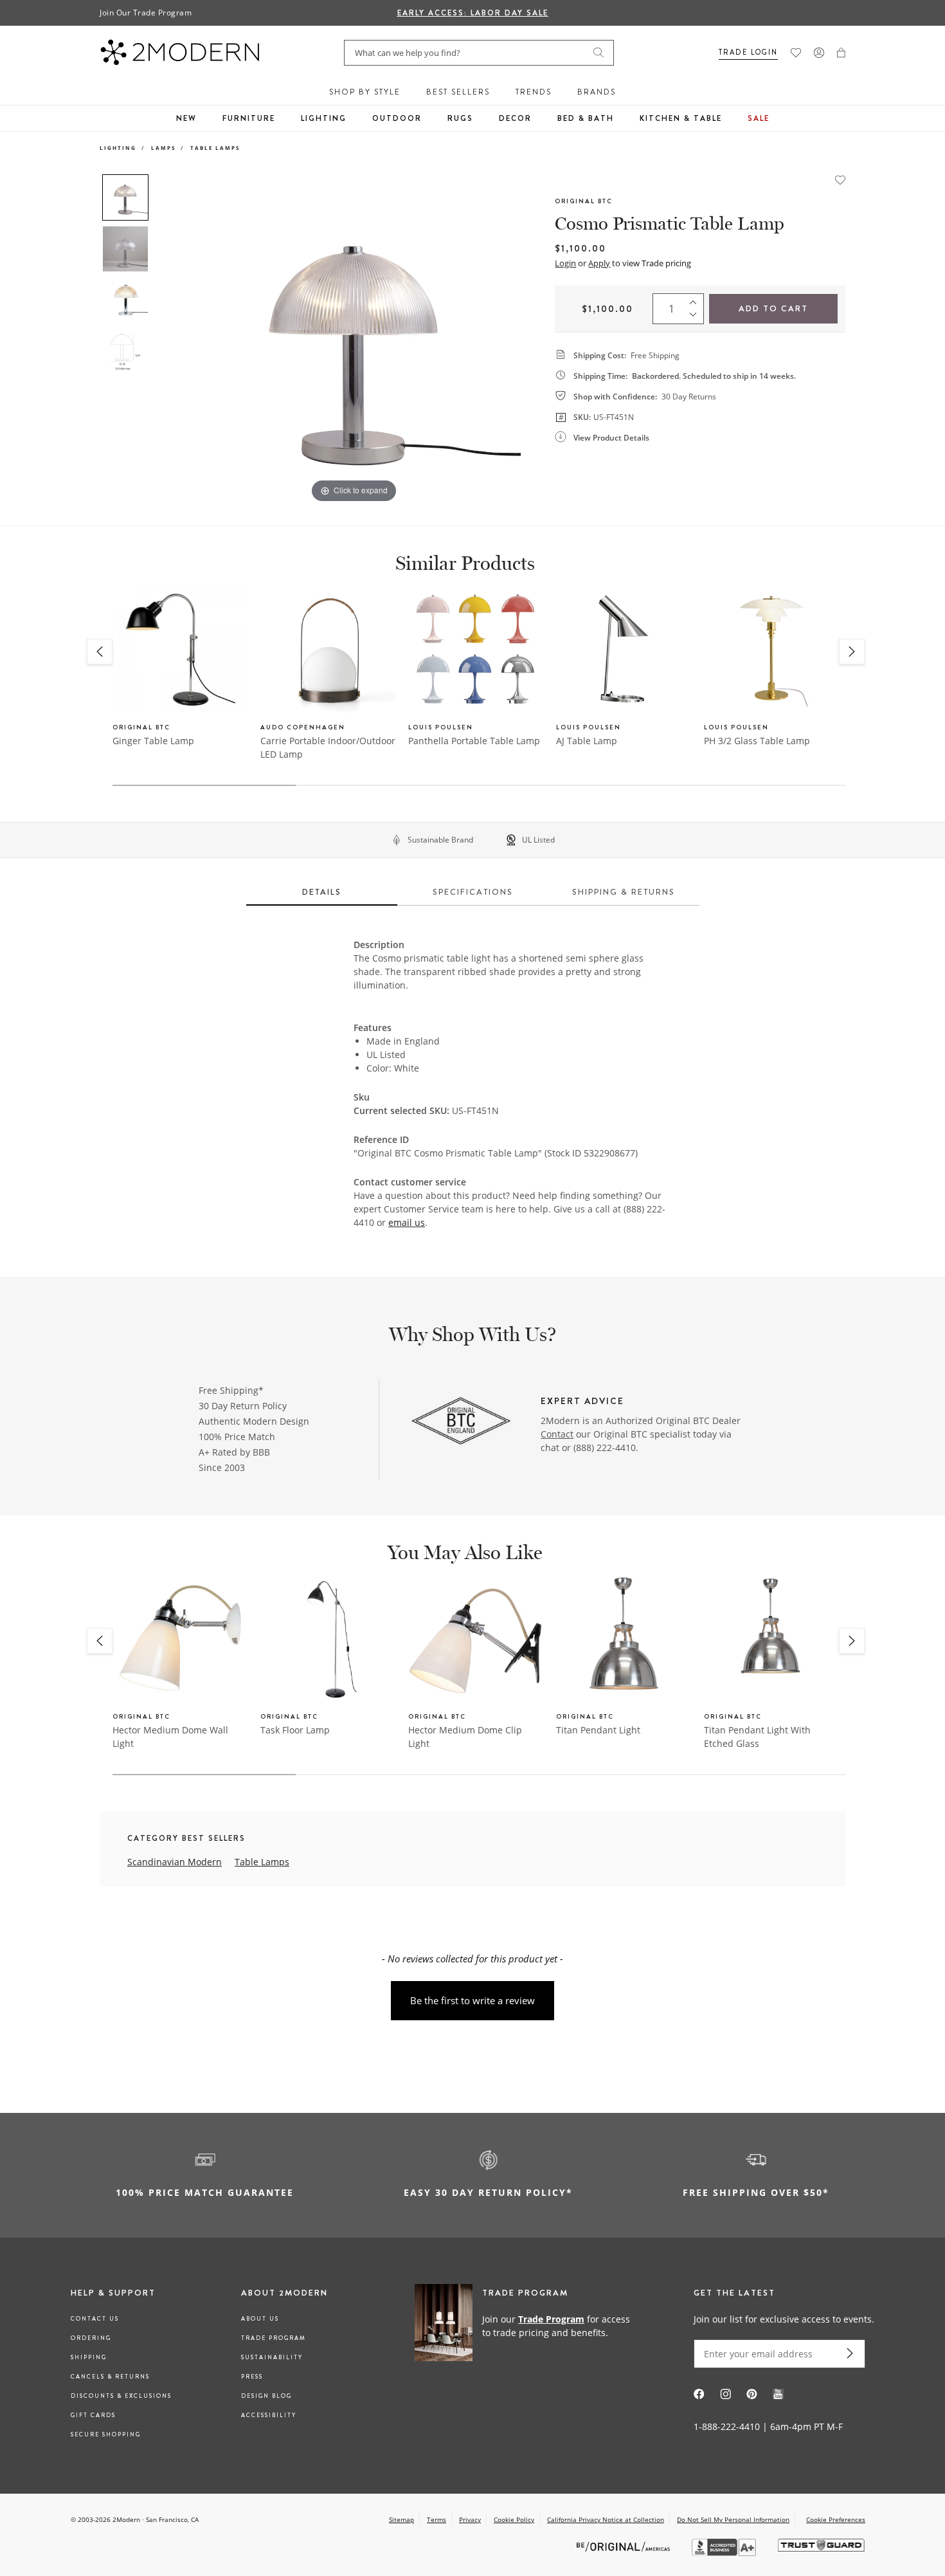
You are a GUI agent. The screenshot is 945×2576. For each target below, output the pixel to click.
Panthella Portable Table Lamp (474, 741)
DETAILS (322, 892)
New (186, 118)
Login (565, 263)
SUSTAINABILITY (272, 2357)
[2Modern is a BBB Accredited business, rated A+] (725, 2553)
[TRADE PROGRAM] (527, 2325)
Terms (437, 2519)
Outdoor (397, 118)
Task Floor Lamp (295, 1730)
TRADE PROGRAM (274, 2338)
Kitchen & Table (681, 118)
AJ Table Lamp (587, 741)
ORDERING (91, 2338)
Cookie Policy (514, 2519)
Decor (515, 118)
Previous (169, 340)
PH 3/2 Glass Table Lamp (757, 741)
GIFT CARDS (93, 2415)
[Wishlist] (796, 53)
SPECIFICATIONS (473, 892)
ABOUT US (260, 2319)
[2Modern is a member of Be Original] (625, 2545)
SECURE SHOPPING (106, 2434)
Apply (599, 263)
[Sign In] (819, 53)
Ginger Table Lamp (153, 741)
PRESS (252, 2377)
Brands (597, 92)
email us (407, 1222)
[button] (841, 53)
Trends (534, 92)
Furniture (249, 118)
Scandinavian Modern (175, 1862)
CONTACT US (95, 2319)
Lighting (324, 118)
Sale (759, 118)
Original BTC (584, 201)
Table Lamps (215, 148)
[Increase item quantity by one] (696, 300)
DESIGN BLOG (266, 2396)
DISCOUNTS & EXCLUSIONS (121, 2396)
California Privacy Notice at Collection (606, 2519)
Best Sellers (458, 92)
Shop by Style (365, 92)
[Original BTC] (461, 1422)
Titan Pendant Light (598, 1730)
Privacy (470, 2519)
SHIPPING (89, 2357)
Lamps (163, 148)
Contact (557, 1434)
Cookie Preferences (836, 2520)
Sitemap (401, 2519)
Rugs (460, 118)
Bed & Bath (586, 118)
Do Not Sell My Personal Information (733, 2519)
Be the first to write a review (473, 2000)
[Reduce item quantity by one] (696, 318)
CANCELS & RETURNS (110, 2377)
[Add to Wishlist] (840, 179)
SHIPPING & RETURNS (624, 892)
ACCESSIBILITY (269, 2415)
